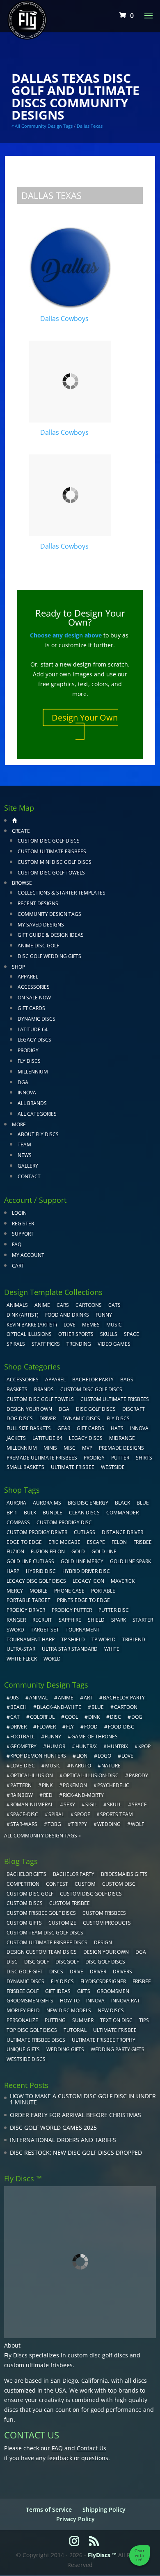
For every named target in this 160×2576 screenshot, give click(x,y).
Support (23, 1234)
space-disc (24, 1814)
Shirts (144, 1458)
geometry (23, 1746)
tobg (54, 1824)
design (103, 1942)
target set (45, 1630)
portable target (29, 1600)
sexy (69, 1804)
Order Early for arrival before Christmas (75, 2115)
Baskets (17, 1389)
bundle (53, 1513)
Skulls (109, 1334)
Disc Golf (37, 1962)
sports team (117, 1814)
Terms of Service (49, 2509)
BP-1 (12, 1513)
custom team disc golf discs (45, 1933)
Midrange (122, 1438)
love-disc (23, 1766)
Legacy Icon (88, 1581)
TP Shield (73, 1639)
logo (104, 1756)
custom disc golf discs (98, 2355)
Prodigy (28, 1050)
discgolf (67, 1962)
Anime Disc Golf (38, 946)
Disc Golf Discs (96, 1409)
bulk (30, 1513)
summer (83, 2020)
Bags (127, 1380)
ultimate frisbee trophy (104, 2040)
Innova (27, 1093)
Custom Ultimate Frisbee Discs (47, 1942)
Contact (29, 1176)
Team (24, 1145)
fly (70, 1727)
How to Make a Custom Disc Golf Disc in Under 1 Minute (83, 2099)
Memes (91, 1325)
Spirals (16, 1344)
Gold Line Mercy (82, 1561)
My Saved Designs (41, 925)
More (19, 1124)
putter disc (114, 1610)
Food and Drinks (67, 1315)
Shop (18, 967)
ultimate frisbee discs (36, 2040)
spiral (56, 1814)
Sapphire (70, 1620)
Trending (79, 1344)
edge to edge (24, 1542)
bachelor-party (124, 1698)
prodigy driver (26, 1610)
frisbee (143, 1542)
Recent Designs (38, 903)
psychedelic (113, 1785)
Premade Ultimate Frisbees (42, 1458)
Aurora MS (47, 1503)
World (52, 1659)
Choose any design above (66, 635)
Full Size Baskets (29, 1428)
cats (114, 1305)
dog (137, 1717)
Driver (48, 1418)
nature (111, 1766)
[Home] (14, 820)
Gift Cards (31, 1008)
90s (15, 1698)
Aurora (16, 1503)
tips (144, 2020)
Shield (96, 1620)
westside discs (26, 2059)
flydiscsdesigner (103, 1981)
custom (85, 1884)
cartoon (126, 1707)
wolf (137, 1824)
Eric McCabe (64, 1542)
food (91, 1727)
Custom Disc (119, 1884)
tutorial (75, 2030)
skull (114, 1804)
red (48, 1795)
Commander (122, 1513)
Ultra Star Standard (70, 1649)
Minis (50, 1448)
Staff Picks (46, 1344)
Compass (18, 1522)
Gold (78, 1551)
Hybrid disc (41, 1571)
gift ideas (58, 1991)
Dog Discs (20, 1418)
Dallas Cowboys (64, 319)
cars (63, 1305)
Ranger (16, 1620)
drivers (122, 1972)
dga (141, 1952)
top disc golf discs (32, 2030)
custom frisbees (104, 1913)
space (139, 1804)
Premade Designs (121, 1448)
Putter (120, 1458)
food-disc (121, 1727)
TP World (104, 1639)
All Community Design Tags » (42, 1836)
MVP (87, 1448)
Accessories (34, 987)
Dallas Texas (90, 126)
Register (23, 1224)
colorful (42, 1717)
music (114, 1325)
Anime (42, 1305)
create (21, 831)
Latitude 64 (33, 1029)
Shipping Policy (104, 2509)
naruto (81, 1766)
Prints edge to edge (83, 1600)
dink (94, 1717)
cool (71, 1717)
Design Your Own (85, 717)
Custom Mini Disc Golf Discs (55, 862)
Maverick (123, 1581)
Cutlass (85, 1532)
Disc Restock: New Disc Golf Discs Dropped (76, 2152)
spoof (82, 1814)
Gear (64, 1428)
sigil (91, 1804)
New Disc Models (69, 2010)
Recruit (42, 1620)
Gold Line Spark (130, 1561)
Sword (15, 1630)
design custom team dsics (42, 1952)
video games (114, 1344)
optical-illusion (32, 1775)
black (122, 1503)
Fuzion (15, 1551)
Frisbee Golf (23, 1991)
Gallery (28, 1166)
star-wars (24, 1824)
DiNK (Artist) (23, 1315)
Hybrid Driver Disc (86, 1571)
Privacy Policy (75, 2519)
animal (38, 1698)
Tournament (83, 1630)
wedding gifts (65, 2049)
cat (15, 1717)
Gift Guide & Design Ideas (51, 935)
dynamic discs (25, 1981)
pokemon (75, 1785)
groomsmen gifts (30, 2001)
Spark (119, 1620)
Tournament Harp (31, 1639)
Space (131, 1334)
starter (143, 1620)
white (112, 1649)
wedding (109, 1824)
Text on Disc (116, 2020)
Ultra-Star (21, 1649)
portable (103, 1591)
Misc (70, 1448)
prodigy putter (72, 1610)
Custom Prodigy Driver (37, 1532)
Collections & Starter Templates (62, 893)
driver (18, 1727)
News (25, 1155)
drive (77, 1972)
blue (143, 1503)
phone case (69, 1591)
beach (18, 1707)
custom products (107, 1923)
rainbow (22, 1795)
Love (70, 1325)
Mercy (15, 1591)
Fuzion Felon (48, 1551)
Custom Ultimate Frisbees (52, 851)
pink (47, 1785)
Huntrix (118, 1746)
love (127, 1756)
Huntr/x (86, 1746)
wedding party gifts (118, 2049)
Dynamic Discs (37, 1019)
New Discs (111, 2010)
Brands (44, 1389)
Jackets (16, 1438)
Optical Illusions (29, 1334)
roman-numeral (32, 1804)
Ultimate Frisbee (73, 1467)
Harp (13, 1571)
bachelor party (74, 1874)
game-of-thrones (95, 1737)
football (22, 1737)
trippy (79, 1824)
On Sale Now (34, 998)
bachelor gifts (26, 1874)
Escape (96, 1542)
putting (55, 2020)
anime (66, 1698)
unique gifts (23, 2049)
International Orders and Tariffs (63, 2140)
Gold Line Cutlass (30, 1561)
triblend (134, 1639)
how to (70, 2001)
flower (46, 1727)
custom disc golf (30, 1894)
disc (115, 1717)
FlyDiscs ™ (102, 2555)
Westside (113, 1467)
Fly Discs (29, 1061)
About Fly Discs (38, 1134)
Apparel (28, 977)
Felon (119, 1542)
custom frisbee (70, 1903)
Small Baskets (25, 1467)
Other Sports (76, 1334)
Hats (117, 1428)
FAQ (17, 1244)
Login (19, 1213)
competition (23, 1884)
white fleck (22, 1659)
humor (56, 1746)
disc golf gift (25, 1972)
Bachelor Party (93, 1380)
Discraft (134, 1409)
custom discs (25, 1903)
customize (62, 1923)
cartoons (89, 1305)
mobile (39, 1591)
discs (56, 1972)
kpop (144, 1746)
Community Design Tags (49, 914)
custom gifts (24, 1923)
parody (138, 1775)
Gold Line (104, 1551)
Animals (17, 1305)
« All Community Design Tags (42, 126)
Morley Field (23, 2010)
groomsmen (113, 1991)
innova (95, 2001)
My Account (28, 1255)
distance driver (122, 1532)
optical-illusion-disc (91, 1775)
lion (82, 1756)
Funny (104, 1315)
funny (53, 1737)
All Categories (37, 1114)
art (88, 1698)
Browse (22, 883)
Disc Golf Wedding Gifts (49, 956)
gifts (84, 1991)
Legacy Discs (34, 1040)
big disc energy (88, 1503)
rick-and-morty (83, 1795)
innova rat (126, 2001)
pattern (21, 1785)
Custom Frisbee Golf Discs (41, 1913)
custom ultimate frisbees (38, 2365)
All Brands (32, 1103)
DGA (23, 1082)
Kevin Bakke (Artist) (32, 1325)
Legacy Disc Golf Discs (36, 1581)
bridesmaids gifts (124, 1874)
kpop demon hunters (38, 1756)
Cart (18, 1266)
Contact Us (91, 2448)
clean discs (84, 1513)
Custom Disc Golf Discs (49, 841)
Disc (12, 1962)
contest (57, 1884)
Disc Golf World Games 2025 (53, 2127)
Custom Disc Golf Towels (51, 873)
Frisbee (142, 1981)
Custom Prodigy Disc (64, 1522)
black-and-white (59, 1707)
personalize (22, 2020)
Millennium (33, 1072)
